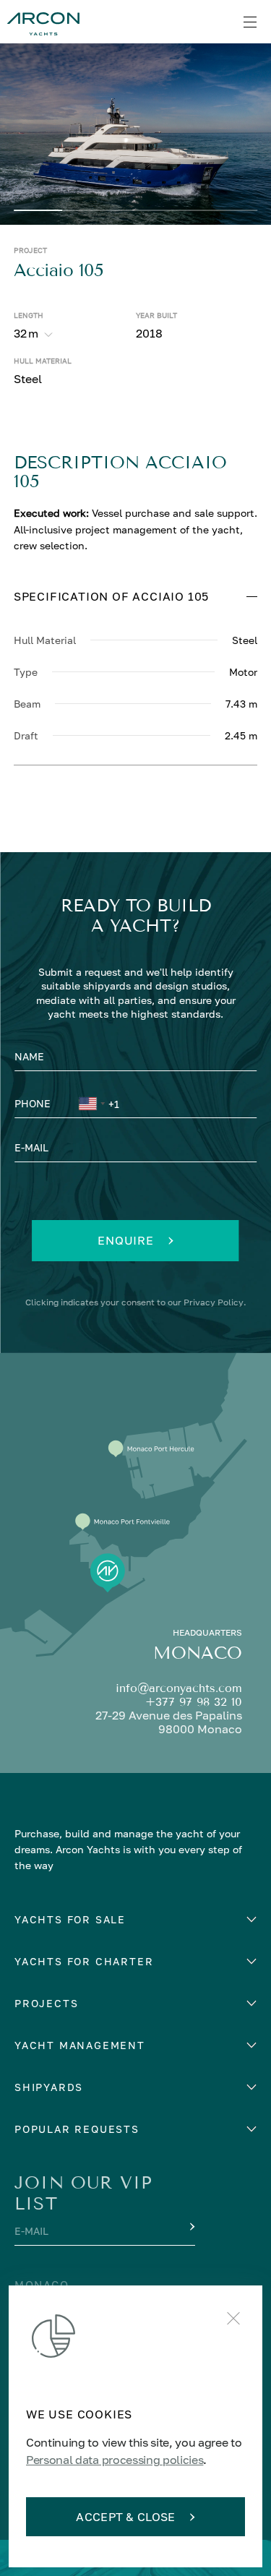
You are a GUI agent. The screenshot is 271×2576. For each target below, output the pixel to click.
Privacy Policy (214, 1302)
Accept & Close (125, 2517)
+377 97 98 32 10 (194, 1702)
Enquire (126, 1240)
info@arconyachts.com (179, 1688)
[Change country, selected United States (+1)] (91, 1106)
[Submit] (191, 2227)
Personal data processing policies (115, 2460)
